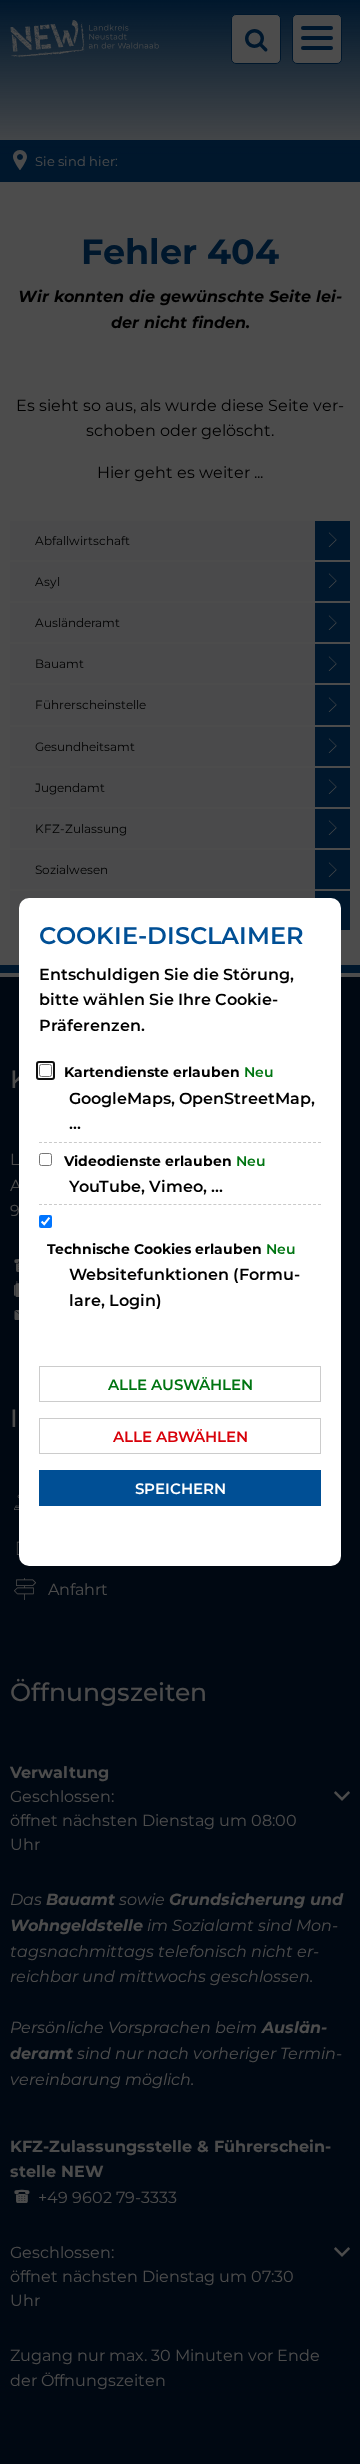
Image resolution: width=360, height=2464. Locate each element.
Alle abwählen (180, 1436)
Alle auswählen (180, 1384)
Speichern (180, 1488)
